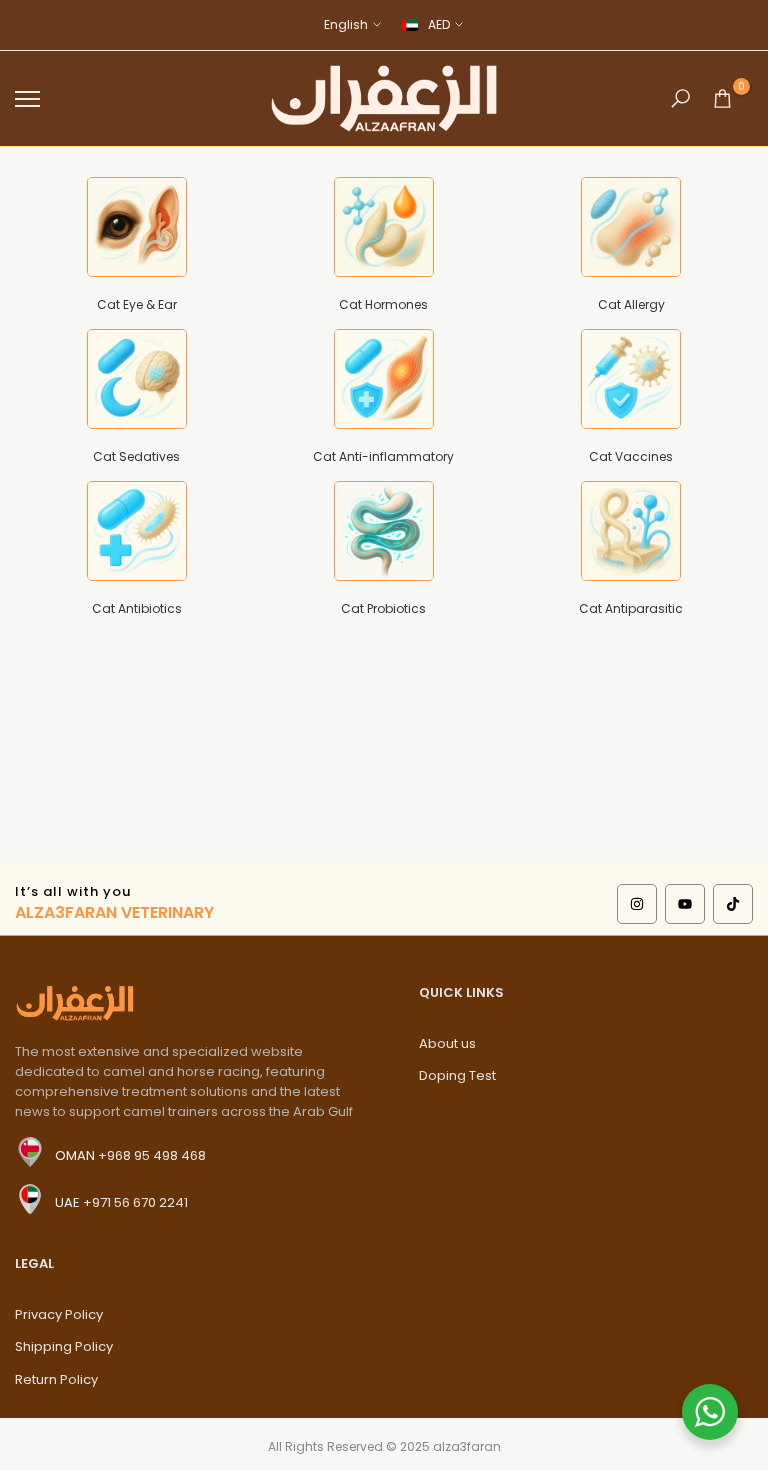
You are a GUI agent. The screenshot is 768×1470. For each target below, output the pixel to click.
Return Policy (56, 1379)
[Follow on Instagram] (637, 904)
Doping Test (457, 1075)
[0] (722, 98)
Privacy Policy (59, 1314)
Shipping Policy (64, 1346)
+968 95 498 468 (152, 1155)
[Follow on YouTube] (685, 904)
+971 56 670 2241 (135, 1202)
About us (447, 1043)
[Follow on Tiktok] (733, 904)
